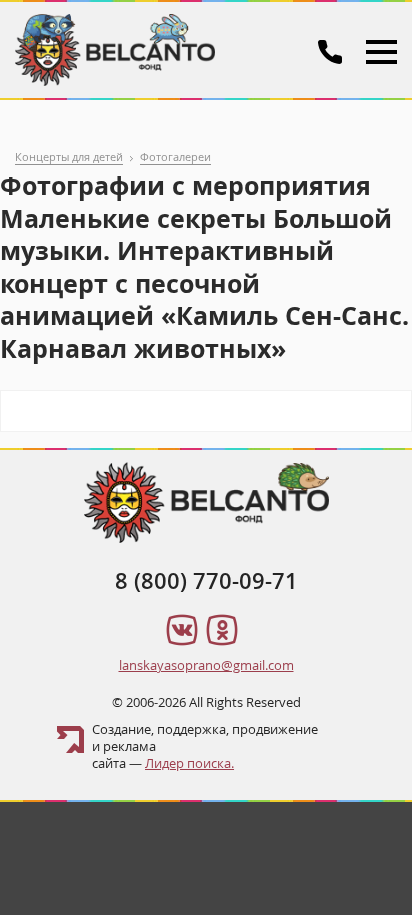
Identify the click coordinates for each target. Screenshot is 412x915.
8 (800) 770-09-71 (206, 581)
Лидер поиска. (189, 763)
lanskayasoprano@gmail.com (206, 665)
